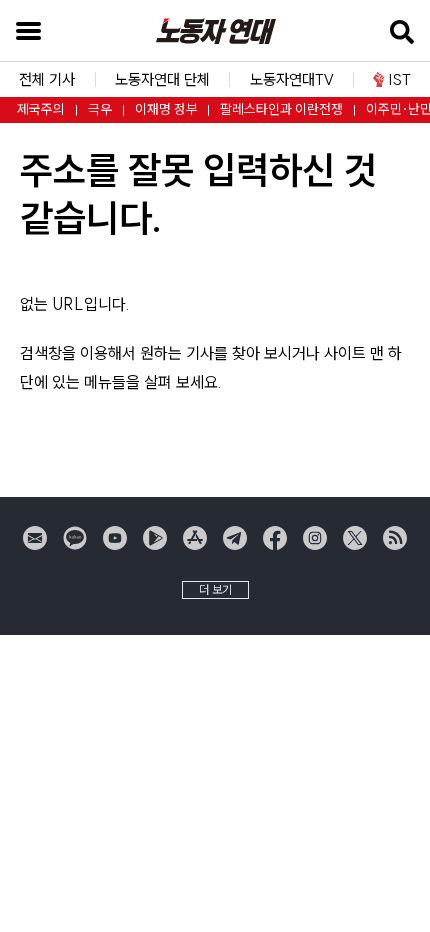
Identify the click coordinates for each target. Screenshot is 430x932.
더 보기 (215, 589)
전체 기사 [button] (47, 79)
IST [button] (400, 79)
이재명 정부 (166, 109)
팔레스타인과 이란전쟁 (281, 109)
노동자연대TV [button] (292, 79)
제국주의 (41, 109)
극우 (100, 109)
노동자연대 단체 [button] (162, 79)
